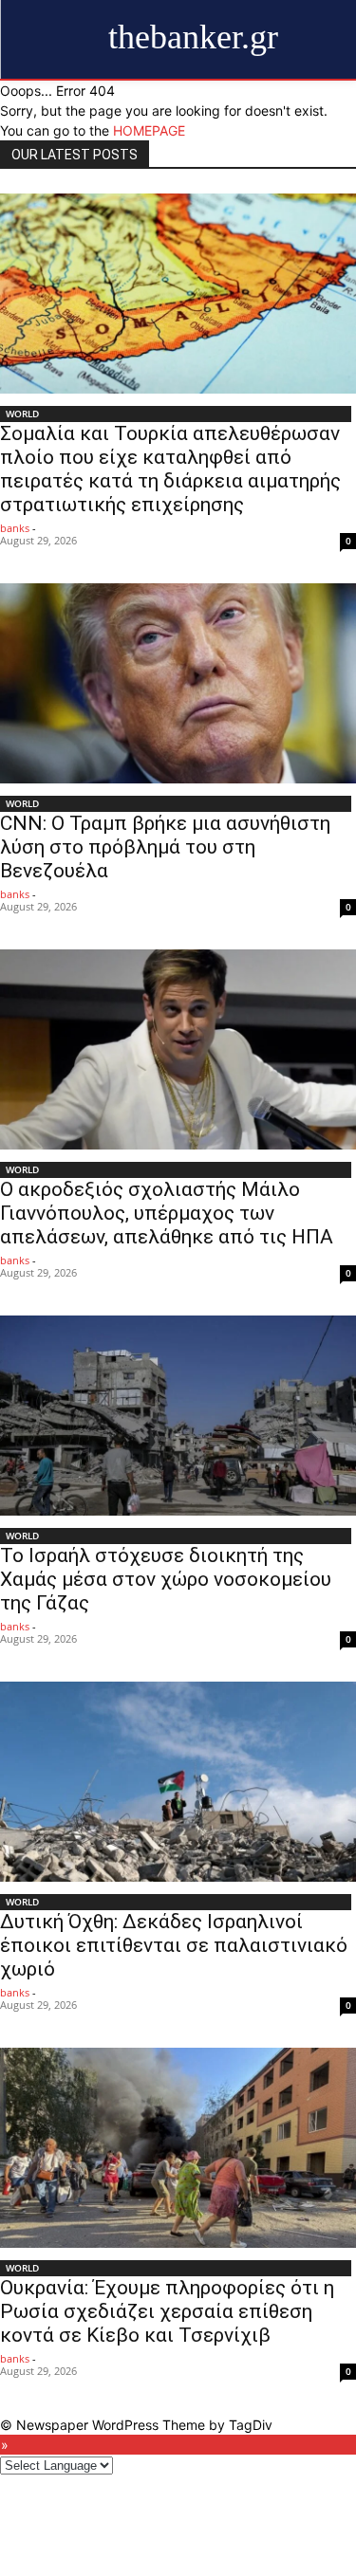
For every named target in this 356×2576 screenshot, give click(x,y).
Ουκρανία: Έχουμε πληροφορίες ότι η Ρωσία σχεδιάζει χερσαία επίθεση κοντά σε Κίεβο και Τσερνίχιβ (167, 2311)
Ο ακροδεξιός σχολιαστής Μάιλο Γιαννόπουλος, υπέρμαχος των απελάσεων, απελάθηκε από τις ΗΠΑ (167, 1213)
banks (15, 528)
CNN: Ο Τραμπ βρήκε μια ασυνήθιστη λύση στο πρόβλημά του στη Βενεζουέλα (165, 847)
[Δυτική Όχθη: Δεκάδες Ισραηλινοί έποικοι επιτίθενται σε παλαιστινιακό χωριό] (178, 1782)
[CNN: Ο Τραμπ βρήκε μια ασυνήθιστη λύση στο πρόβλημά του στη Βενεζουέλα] (178, 683)
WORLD (22, 414)
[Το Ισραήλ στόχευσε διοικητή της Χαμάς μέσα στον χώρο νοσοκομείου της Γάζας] (178, 1416)
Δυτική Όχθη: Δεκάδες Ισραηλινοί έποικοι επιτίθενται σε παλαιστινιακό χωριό (174, 1945)
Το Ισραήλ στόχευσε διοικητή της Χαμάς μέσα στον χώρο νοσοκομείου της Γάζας (166, 1579)
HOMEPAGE (149, 130)
